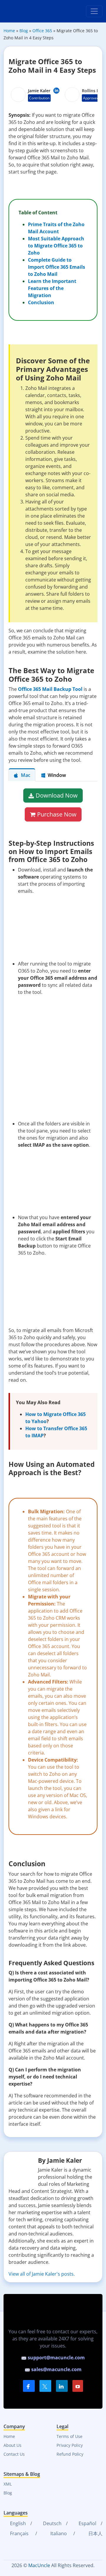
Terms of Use (69, 2436)
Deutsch (52, 2523)
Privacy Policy (70, 2445)
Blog (8, 2493)
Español (87, 2523)
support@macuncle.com (56, 2358)
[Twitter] (45, 2386)
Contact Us (14, 2454)
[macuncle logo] (26, 11)
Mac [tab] (26, 775)
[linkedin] (62, 2386)
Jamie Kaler (39, 91)
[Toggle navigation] (94, 11)
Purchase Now (57, 814)
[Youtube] (78, 2386)
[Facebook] (29, 2386)
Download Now (57, 795)
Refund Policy (70, 2454)
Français (19, 2533)
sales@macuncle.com (56, 2369)
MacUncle (39, 2565)
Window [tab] (57, 775)
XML (8, 2484)
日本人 (95, 2533)
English (17, 2523)
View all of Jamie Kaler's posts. (42, 2274)
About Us (13, 2445)
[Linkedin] (56, 91)
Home (9, 2436)
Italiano (58, 2533)
